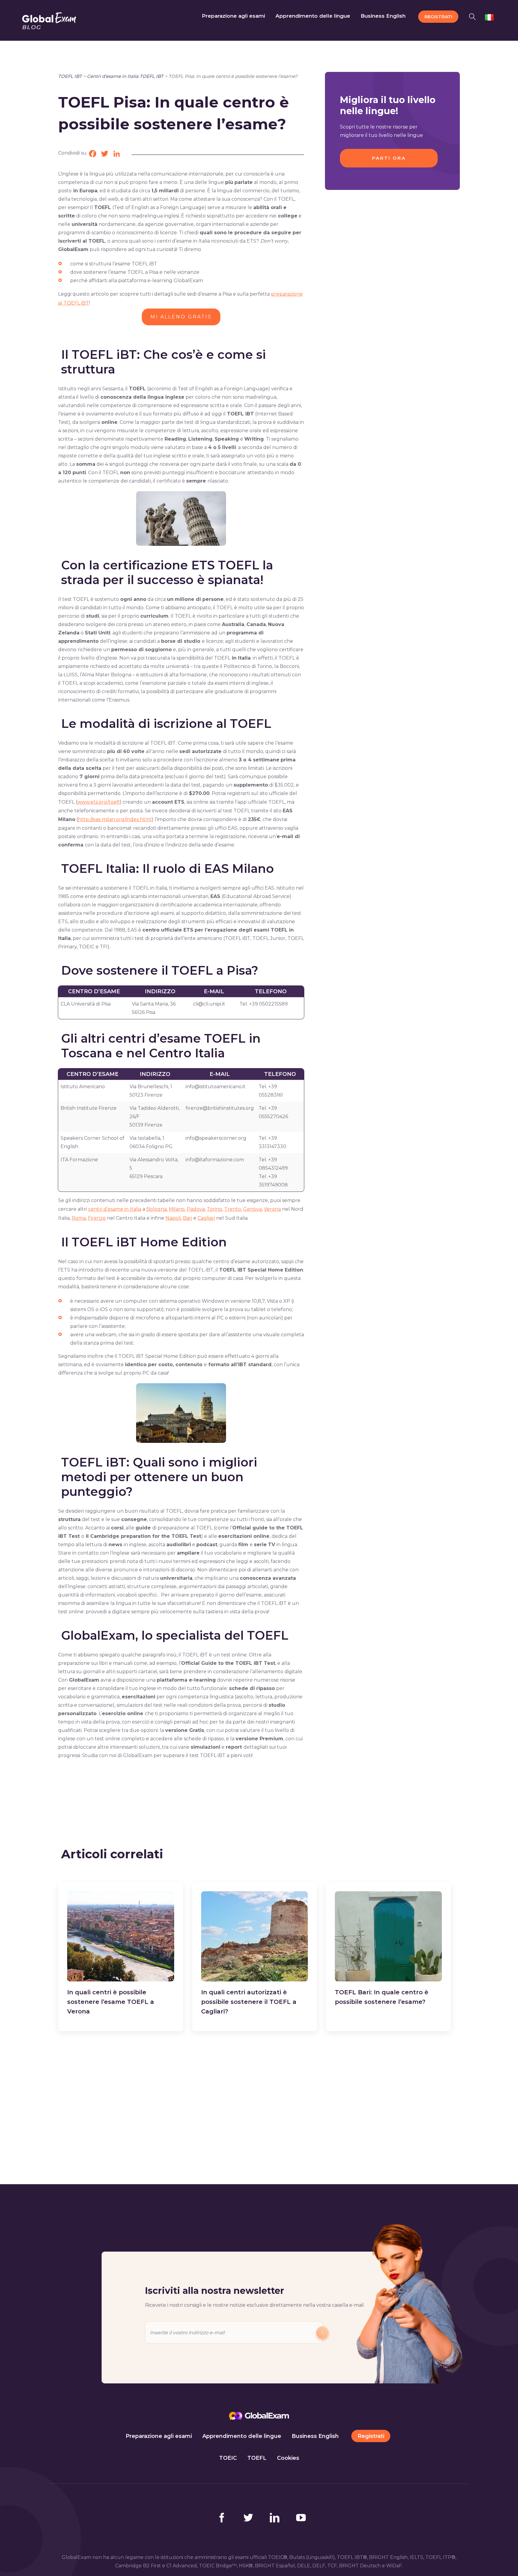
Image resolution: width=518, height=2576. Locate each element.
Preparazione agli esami (159, 2436)
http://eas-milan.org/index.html (115, 819)
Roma (79, 1218)
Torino (214, 1209)
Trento (233, 1209)
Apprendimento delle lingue (242, 2436)
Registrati (371, 2436)
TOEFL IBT (70, 76)
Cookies (288, 2458)
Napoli (173, 1218)
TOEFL (257, 2458)
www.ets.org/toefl (98, 802)
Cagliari (206, 1218)
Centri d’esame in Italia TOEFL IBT (125, 76)
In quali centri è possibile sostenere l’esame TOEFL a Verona (111, 2002)
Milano (177, 1209)
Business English (315, 2436)
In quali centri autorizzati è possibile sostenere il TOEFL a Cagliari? (249, 2002)
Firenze (97, 1218)
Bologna (156, 1209)
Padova (196, 1209)
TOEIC (228, 2458)
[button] (474, 16)
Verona (272, 1209)
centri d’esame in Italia (115, 1209)
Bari (188, 1218)
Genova (252, 1209)
